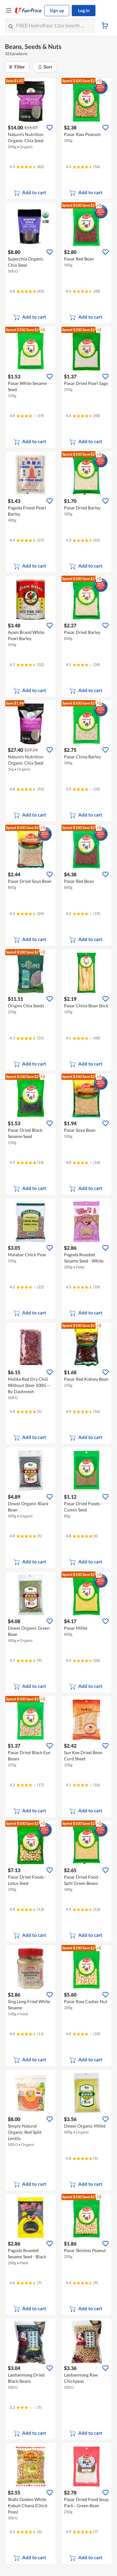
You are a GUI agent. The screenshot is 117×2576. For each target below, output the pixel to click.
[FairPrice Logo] (28, 11)
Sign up (57, 10)
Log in (84, 10)
